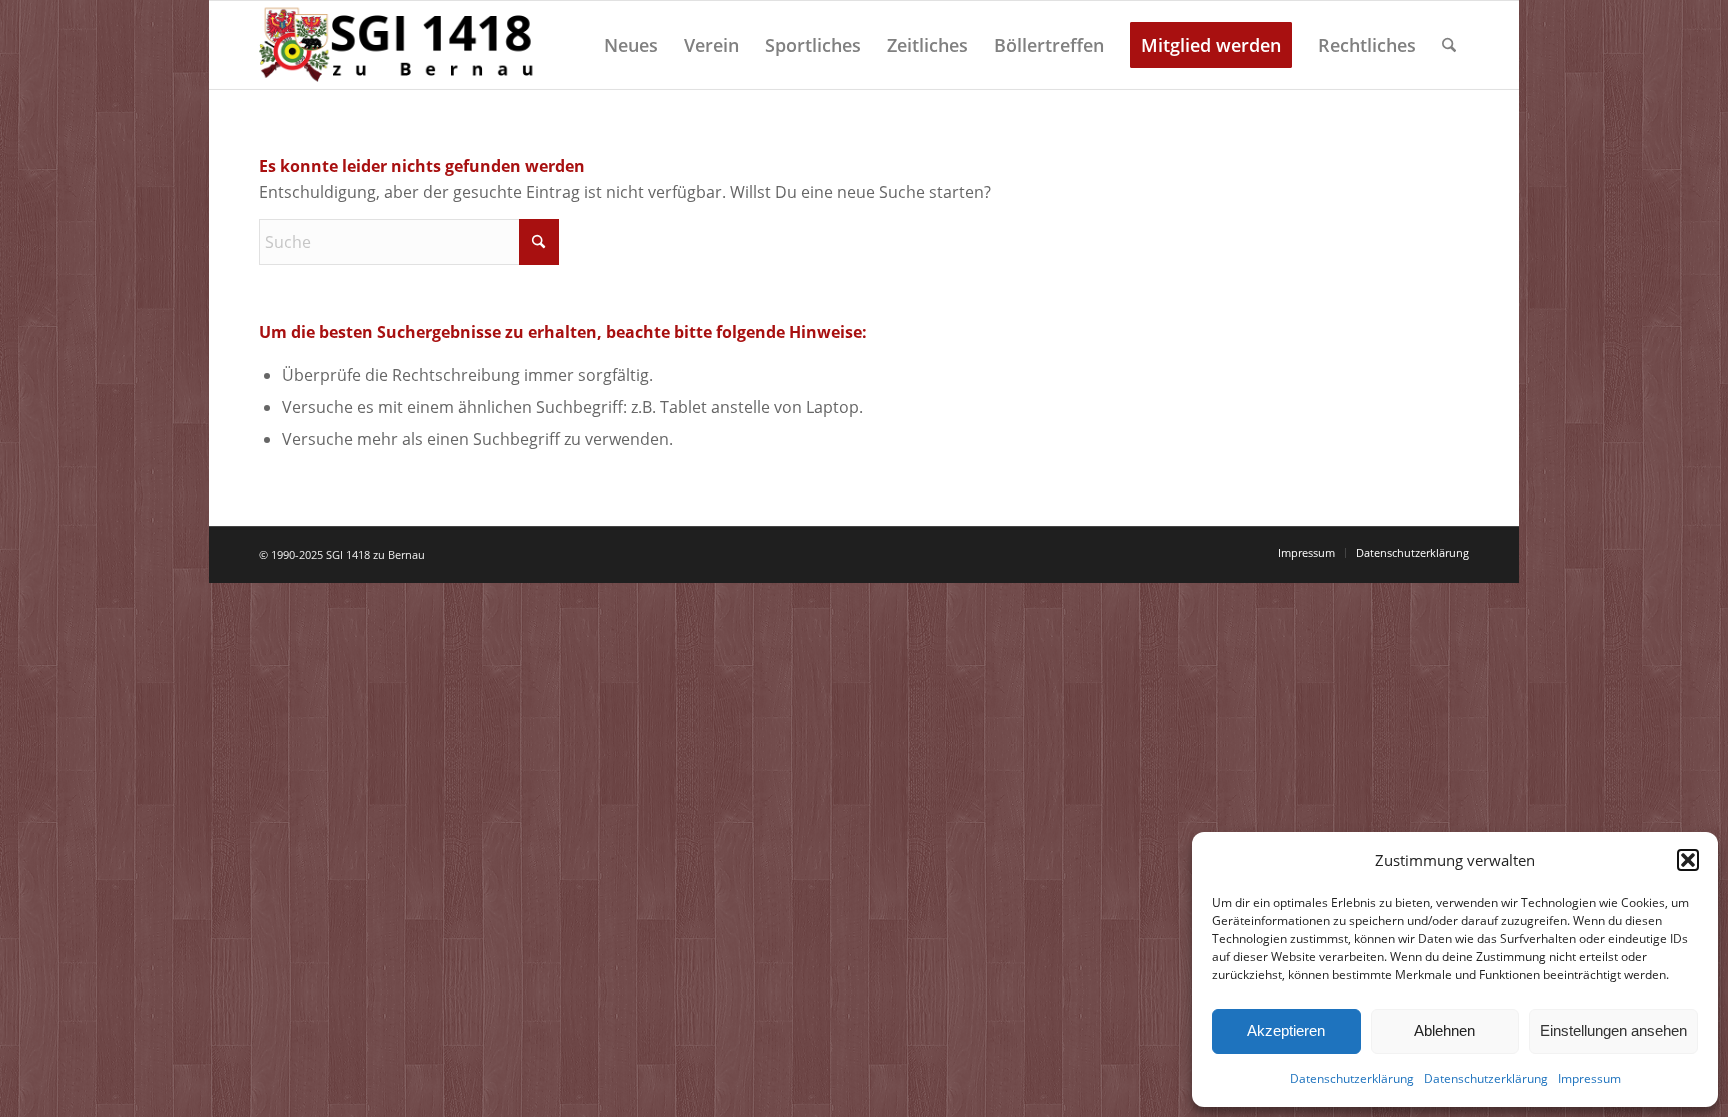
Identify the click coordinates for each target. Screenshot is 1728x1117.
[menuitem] (631, 45)
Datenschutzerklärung (1352, 1078)
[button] (1688, 860)
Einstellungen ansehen (1613, 1030)
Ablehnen (1444, 1030)
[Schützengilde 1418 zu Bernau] (399, 45)
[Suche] (1449, 45)
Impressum (1589, 1078)
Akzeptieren (1286, 1030)
